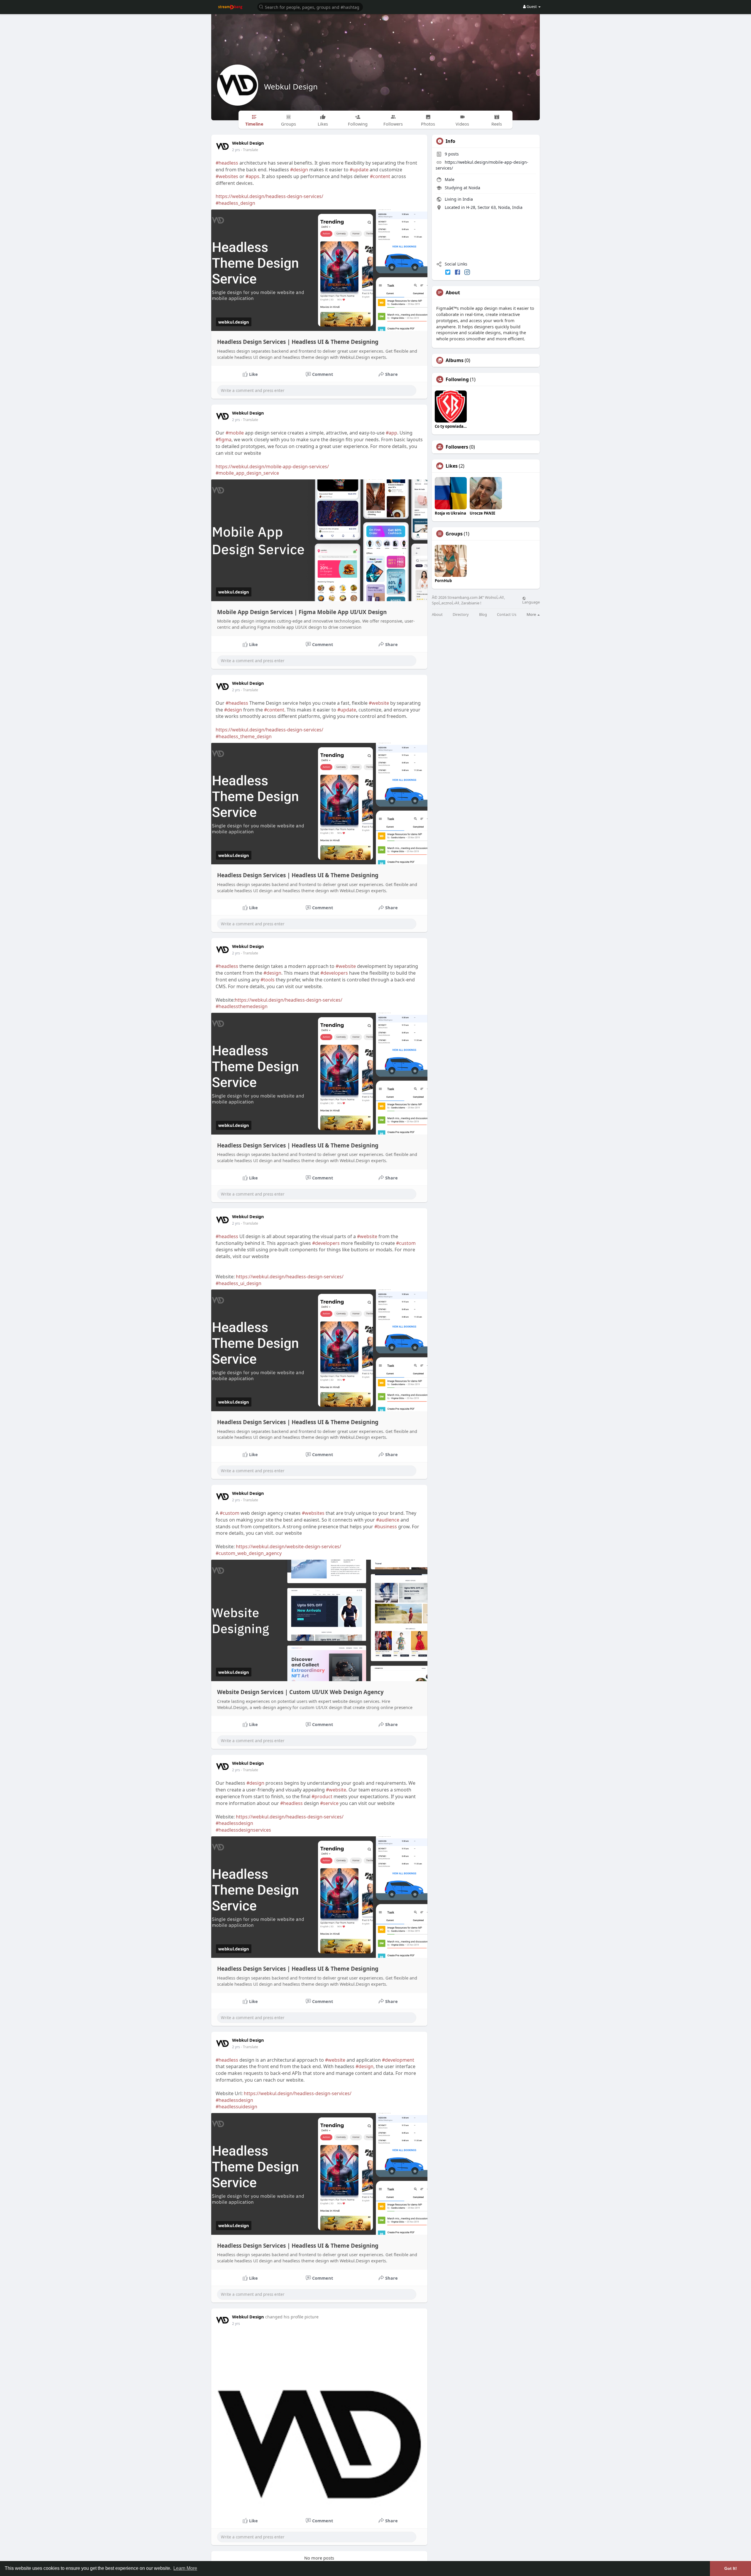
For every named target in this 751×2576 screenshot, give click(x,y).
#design (299, 170)
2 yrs (236, 150)
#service (329, 1803)
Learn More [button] (185, 2568)
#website (379, 703)
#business (386, 1527)
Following (457, 379)
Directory (461, 615)
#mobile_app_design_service (247, 473)
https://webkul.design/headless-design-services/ (269, 196)
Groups (454, 534)
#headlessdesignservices (243, 1830)
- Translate (250, 150)
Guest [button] (532, 6)
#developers (334, 973)
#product (322, 1796)
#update (359, 170)
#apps (252, 176)
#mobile (235, 433)
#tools (268, 980)
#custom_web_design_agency (249, 1553)
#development (398, 2060)
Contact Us (507, 615)
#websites (227, 176)
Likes (452, 466)
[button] (310, 7)
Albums (455, 360)
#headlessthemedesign (242, 1006)
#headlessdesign (234, 1823)
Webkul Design (291, 87)
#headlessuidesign (236, 2107)
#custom (406, 1243)
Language (531, 602)
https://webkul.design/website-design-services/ (289, 1546)
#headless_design (235, 203)
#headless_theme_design (244, 736)
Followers (457, 447)
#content (380, 176)
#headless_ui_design (239, 1283)
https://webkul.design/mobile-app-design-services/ (272, 466)
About (437, 615)
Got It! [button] (731, 2568)
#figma (224, 440)
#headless (227, 163)
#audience (388, 1520)
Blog (483, 615)
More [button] (532, 614)
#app (391, 433)
